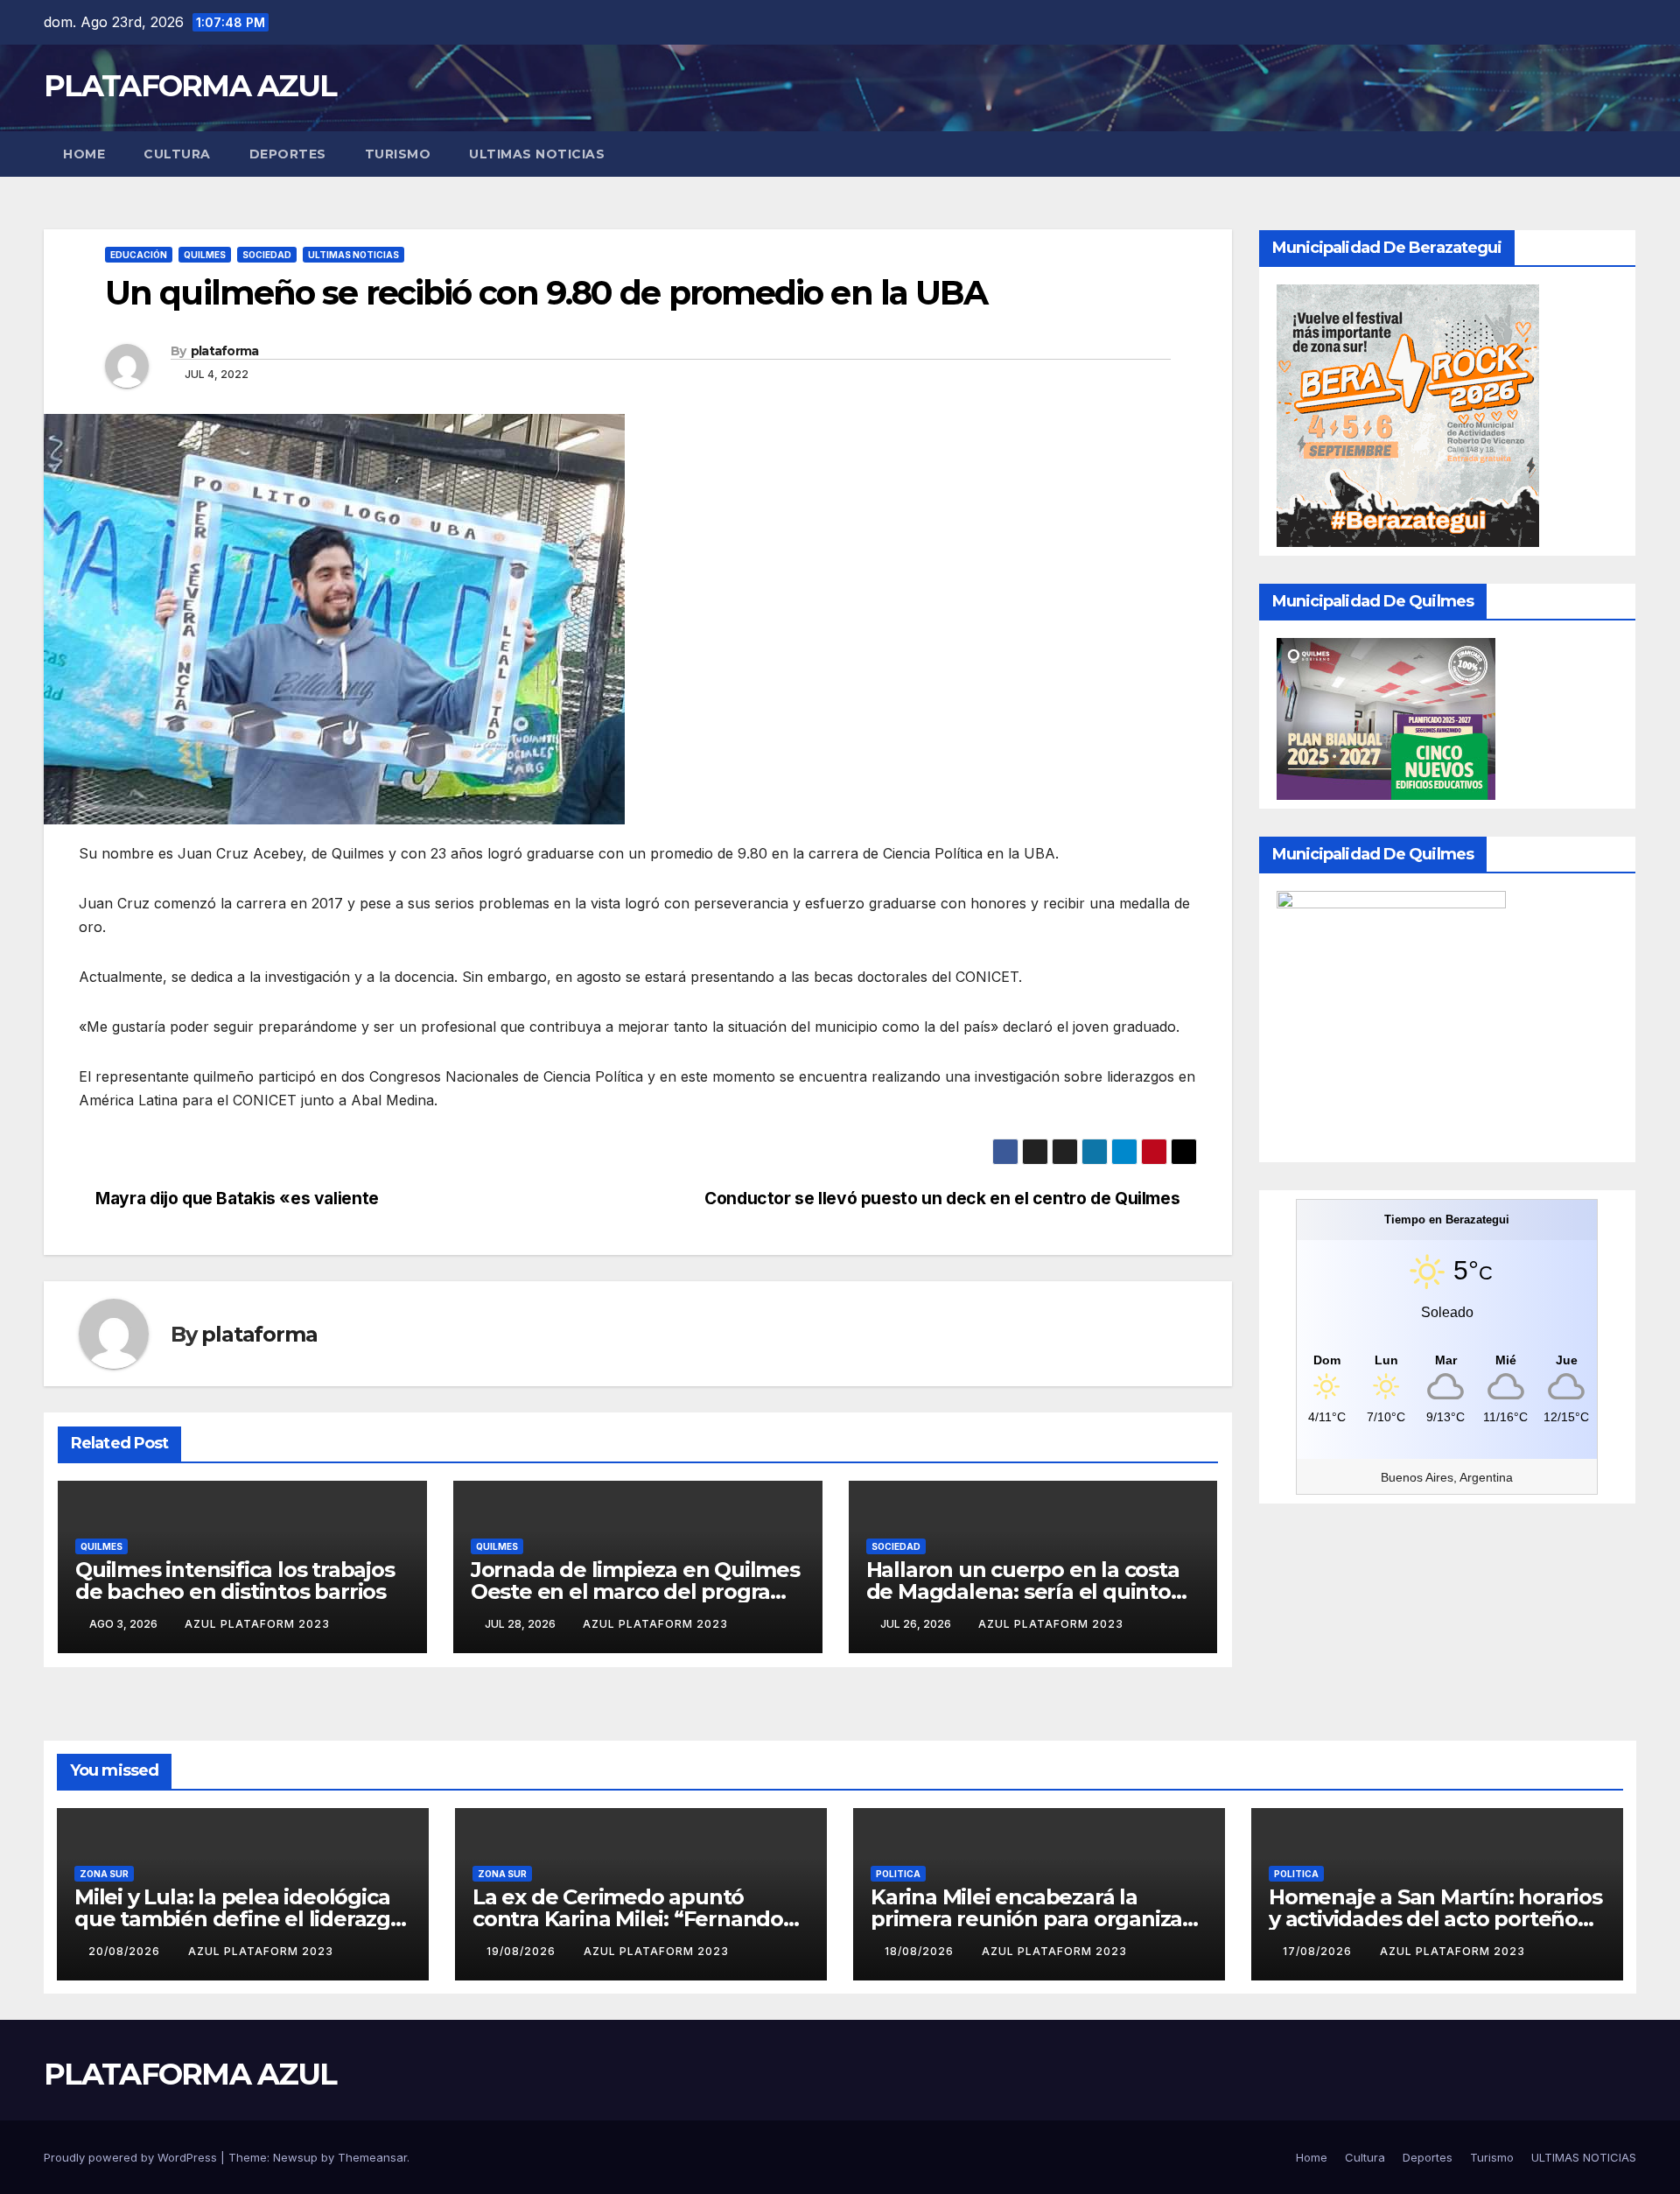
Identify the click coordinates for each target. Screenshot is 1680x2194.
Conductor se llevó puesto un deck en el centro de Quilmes (944, 1198)
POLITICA (898, 1874)
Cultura (177, 154)
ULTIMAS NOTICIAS (537, 154)
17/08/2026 (1319, 1951)
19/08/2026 (523, 1951)
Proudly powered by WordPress (132, 2157)
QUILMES (205, 255)
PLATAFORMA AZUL (190, 86)
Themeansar (372, 2157)
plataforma (225, 351)
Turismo (398, 154)
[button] (1624, 154)
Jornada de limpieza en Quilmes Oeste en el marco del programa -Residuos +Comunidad (637, 1591)
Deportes (288, 154)
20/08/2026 (126, 1951)
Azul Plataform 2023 (257, 1624)
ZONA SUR (104, 1874)
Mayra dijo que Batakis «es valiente (235, 1198)
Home (84, 154)
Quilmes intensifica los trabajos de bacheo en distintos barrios (235, 1581)
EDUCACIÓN (139, 255)
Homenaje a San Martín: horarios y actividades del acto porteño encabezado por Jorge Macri (1435, 1919)
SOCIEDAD (267, 255)
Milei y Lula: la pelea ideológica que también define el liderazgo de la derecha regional (239, 1919)
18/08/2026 (921, 1951)
